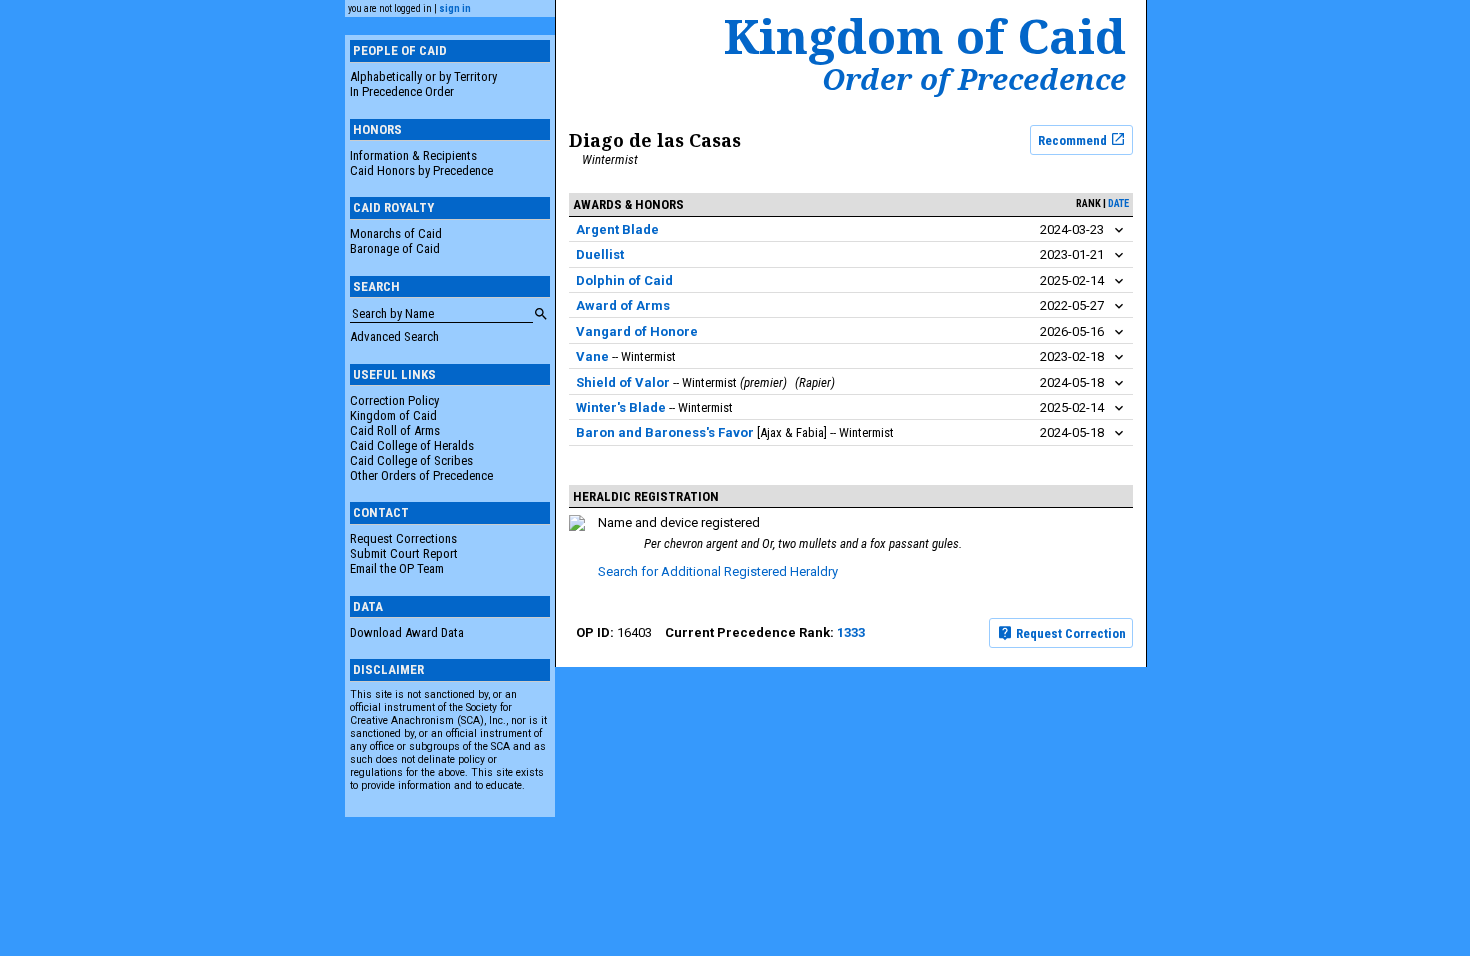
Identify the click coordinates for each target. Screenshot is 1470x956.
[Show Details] (1119, 230)
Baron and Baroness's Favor (665, 432)
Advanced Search (394, 336)
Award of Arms (623, 305)
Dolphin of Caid (624, 280)
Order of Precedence (974, 79)
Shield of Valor (623, 382)
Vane (592, 356)
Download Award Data (407, 632)
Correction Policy (394, 400)
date (1118, 203)
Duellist (600, 254)
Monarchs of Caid (396, 233)
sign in (455, 8)
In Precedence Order (402, 91)
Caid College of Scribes (411, 460)
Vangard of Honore (637, 331)
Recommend (1074, 139)
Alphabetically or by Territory (423, 76)
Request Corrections (403, 538)
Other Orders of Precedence (421, 475)
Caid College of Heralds (412, 445)
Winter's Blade (621, 407)
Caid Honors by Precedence (421, 170)
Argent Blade (617, 229)
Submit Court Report (404, 553)
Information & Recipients (413, 155)
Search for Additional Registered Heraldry (718, 571)
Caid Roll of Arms (395, 430)
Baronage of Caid (395, 248)
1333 (851, 632)
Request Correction (1069, 633)
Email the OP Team (397, 568)
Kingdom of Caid (393, 415)
